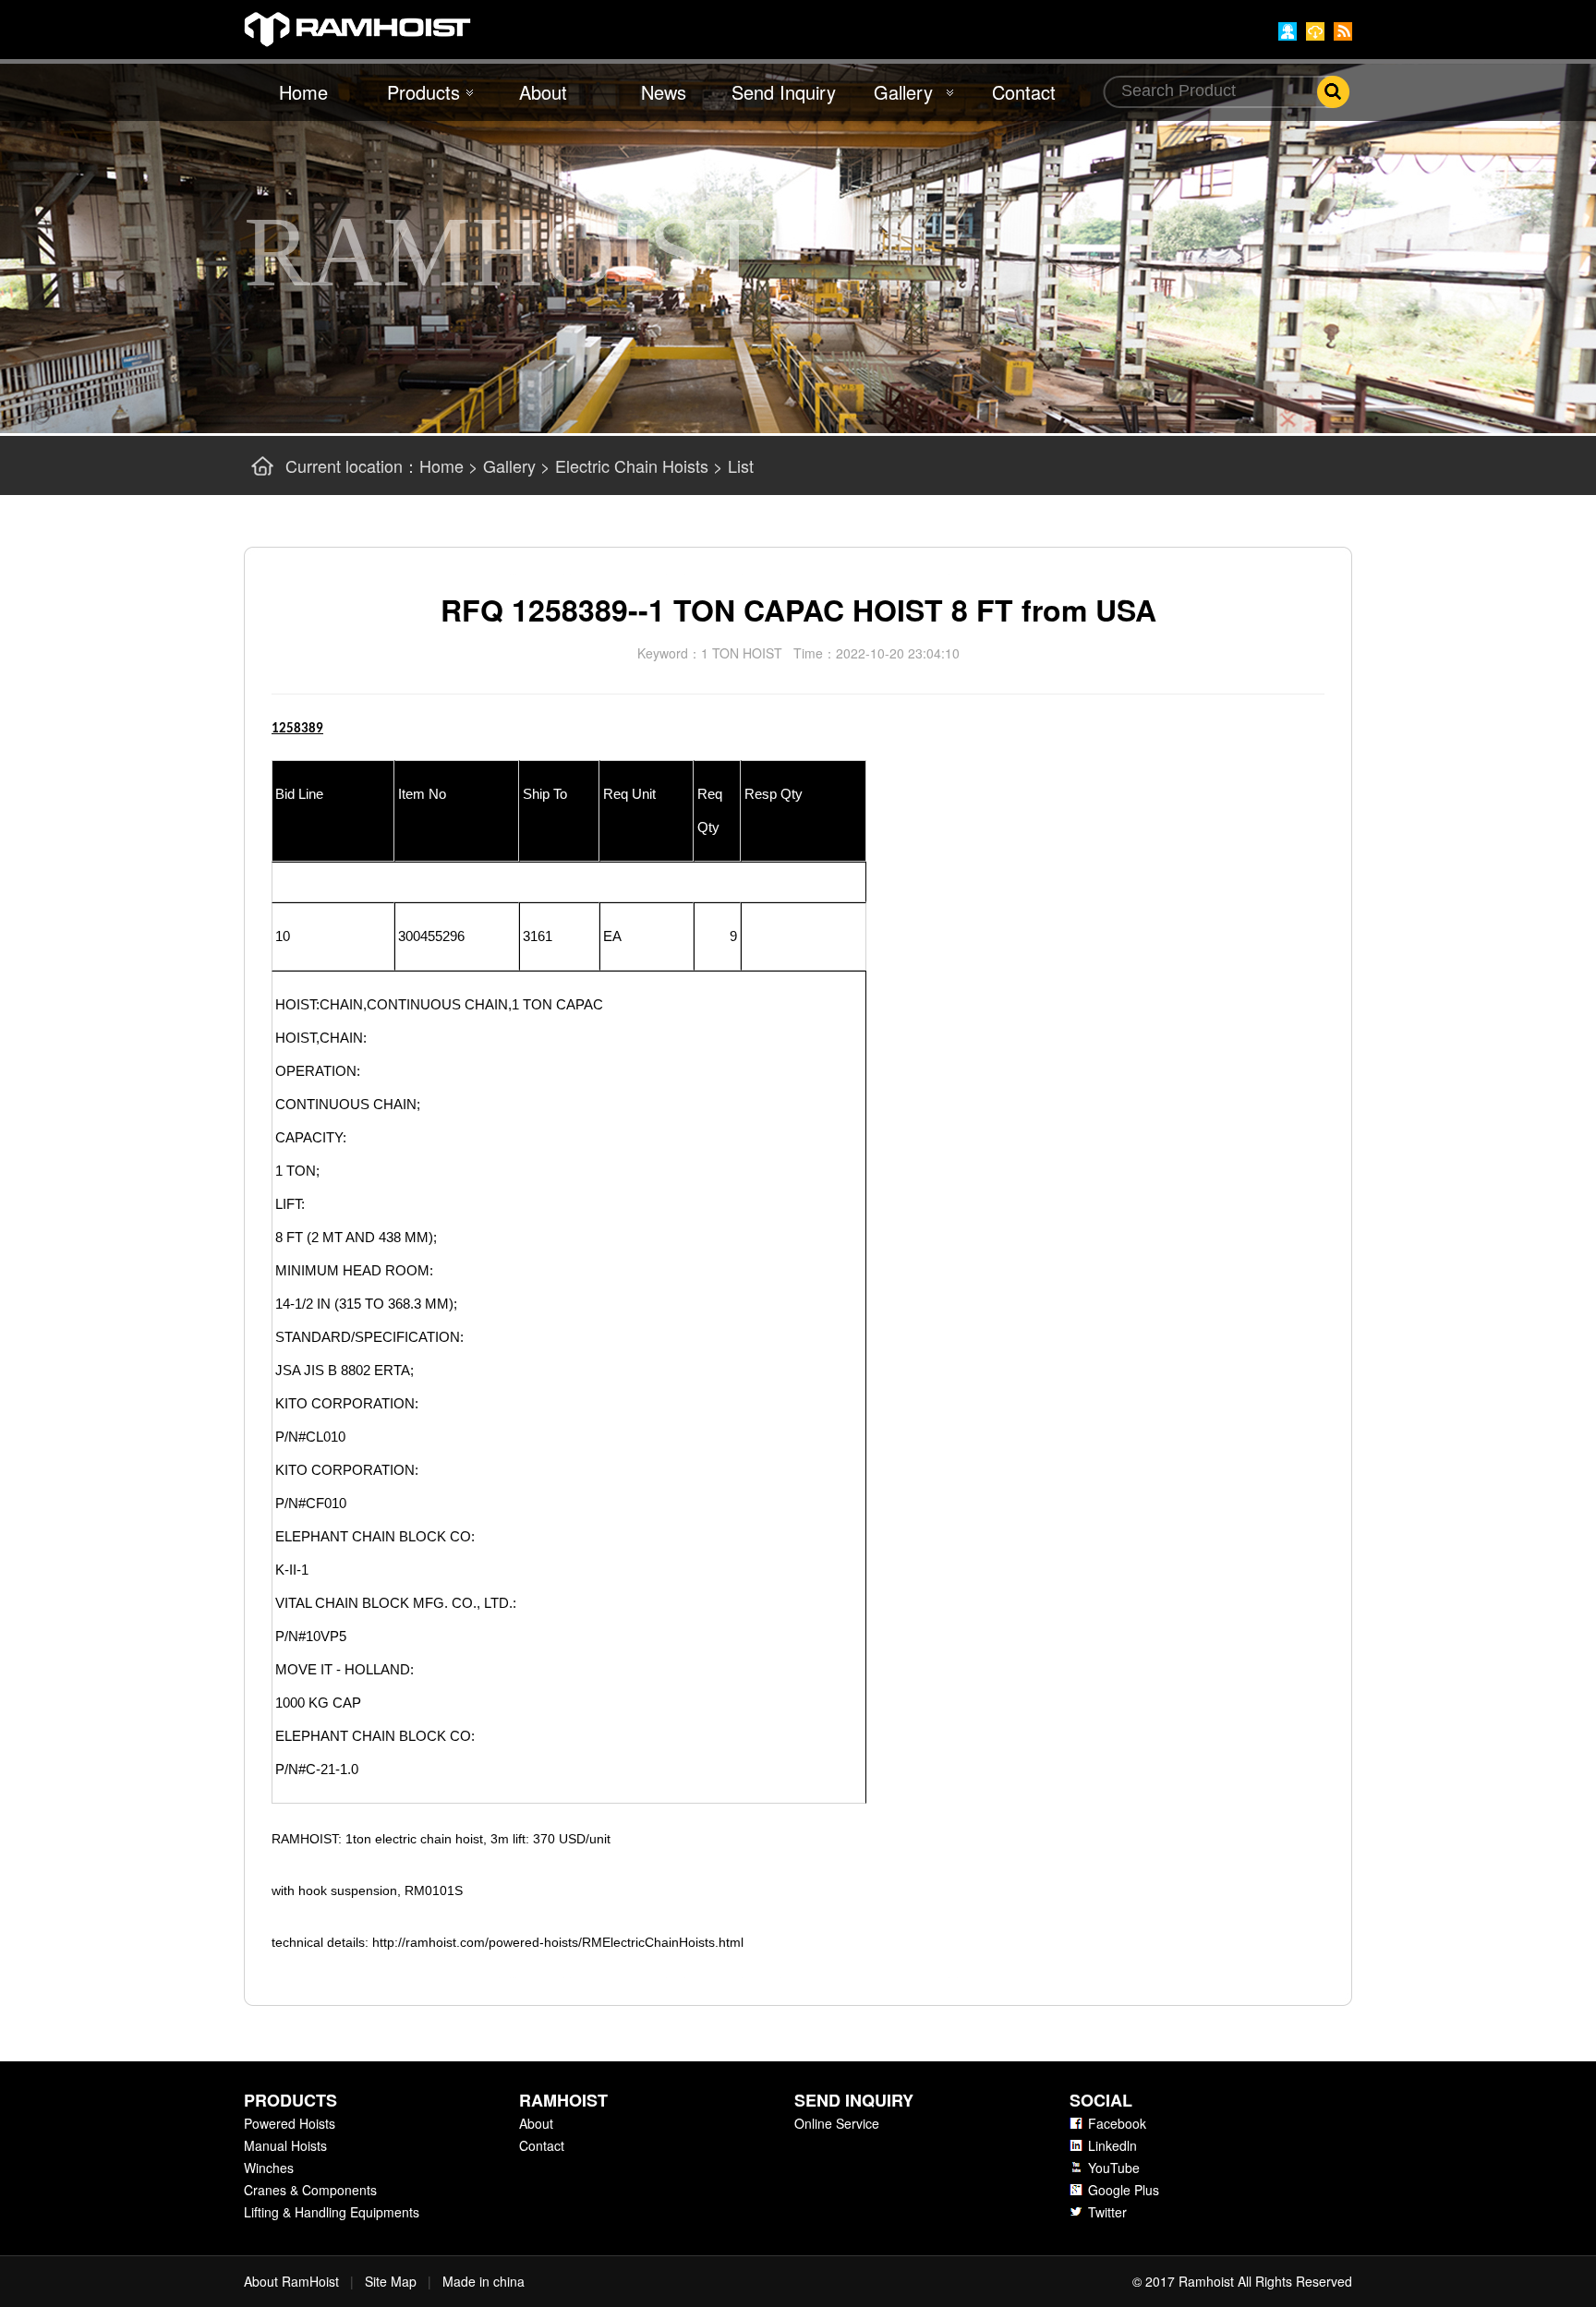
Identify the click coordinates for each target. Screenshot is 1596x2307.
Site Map (391, 2281)
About (543, 92)
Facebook (1117, 2123)
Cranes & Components (310, 2190)
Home (303, 92)
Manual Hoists (285, 2145)
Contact (1024, 92)
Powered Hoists (290, 2123)
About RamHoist (291, 2281)
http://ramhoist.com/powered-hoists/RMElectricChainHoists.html (558, 1942)
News (664, 92)
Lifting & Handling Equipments (332, 2212)
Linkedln (1112, 2145)
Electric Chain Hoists (632, 465)
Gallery (903, 92)
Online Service (837, 2123)
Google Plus (1124, 2190)
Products (423, 92)
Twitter (1107, 2212)
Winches (269, 2168)
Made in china (484, 2281)
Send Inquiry (784, 92)
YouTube (1114, 2168)
